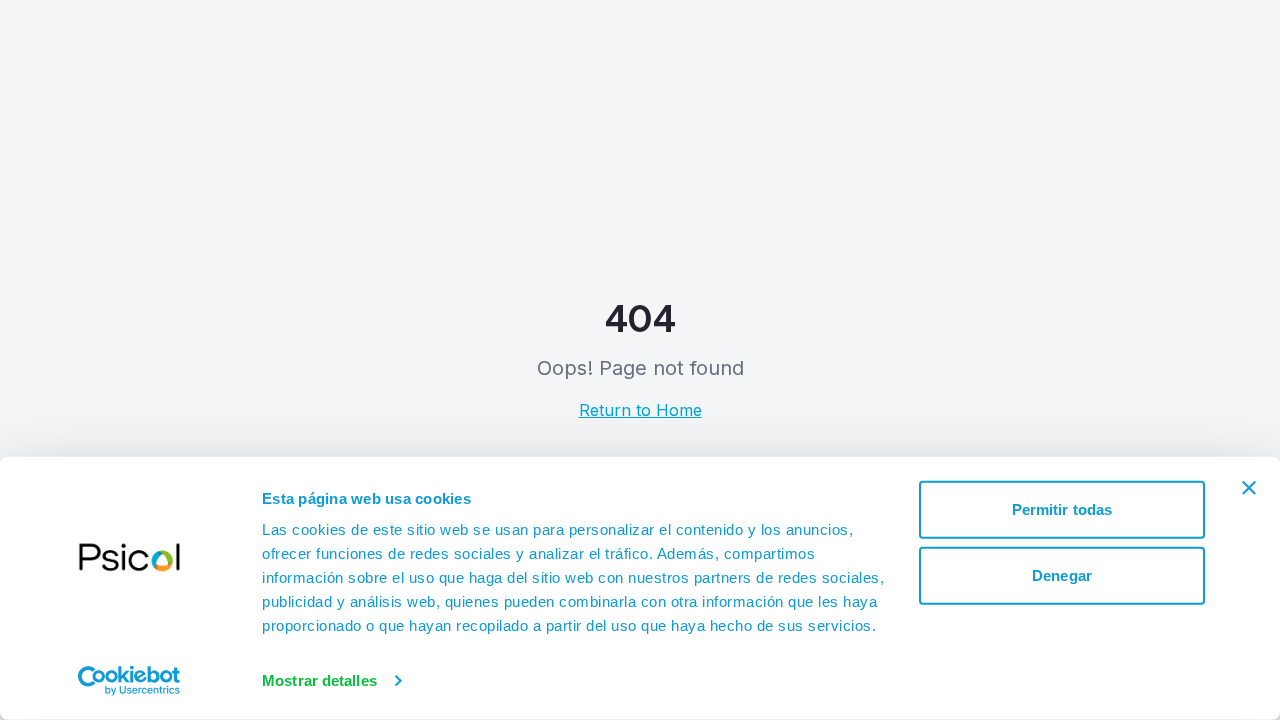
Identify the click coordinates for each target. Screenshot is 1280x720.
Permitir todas (1062, 509)
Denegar (1062, 574)
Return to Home (640, 410)
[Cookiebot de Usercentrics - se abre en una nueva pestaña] (129, 681)
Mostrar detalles (319, 680)
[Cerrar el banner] (1249, 488)
